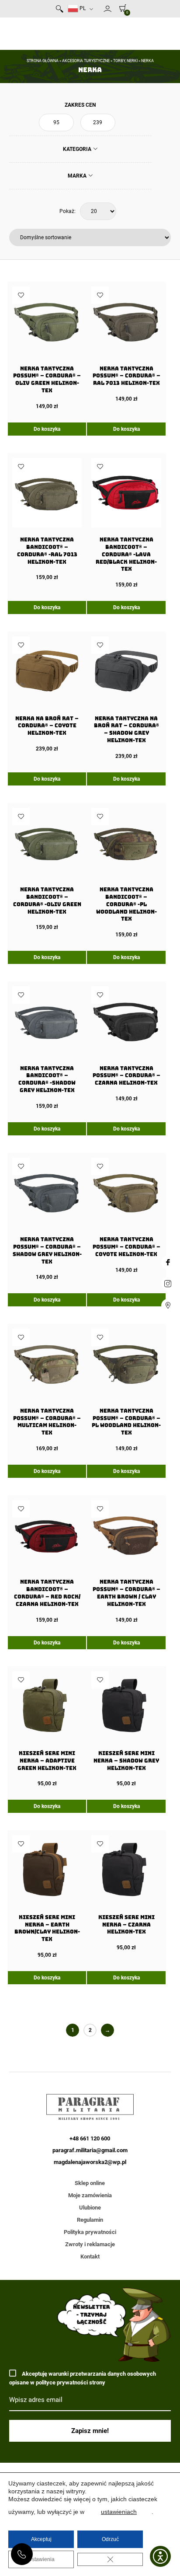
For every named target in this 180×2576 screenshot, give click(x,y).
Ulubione (90, 2208)
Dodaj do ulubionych (21, 295)
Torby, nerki (125, 61)
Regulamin (90, 2220)
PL (82, 8)
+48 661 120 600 (22, 2554)
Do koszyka (47, 429)
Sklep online (90, 2183)
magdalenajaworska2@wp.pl (90, 2162)
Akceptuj (41, 2539)
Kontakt (90, 2257)
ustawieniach (119, 2512)
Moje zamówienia (90, 2195)
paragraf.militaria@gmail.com (90, 2150)
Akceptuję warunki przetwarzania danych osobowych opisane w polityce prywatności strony (83, 2378)
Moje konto (107, 9)
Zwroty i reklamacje (90, 2244)
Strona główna (43, 61)
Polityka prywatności (90, 2232)
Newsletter (100, 10)
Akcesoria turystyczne (86, 61)
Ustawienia (41, 2559)
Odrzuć (110, 2539)
